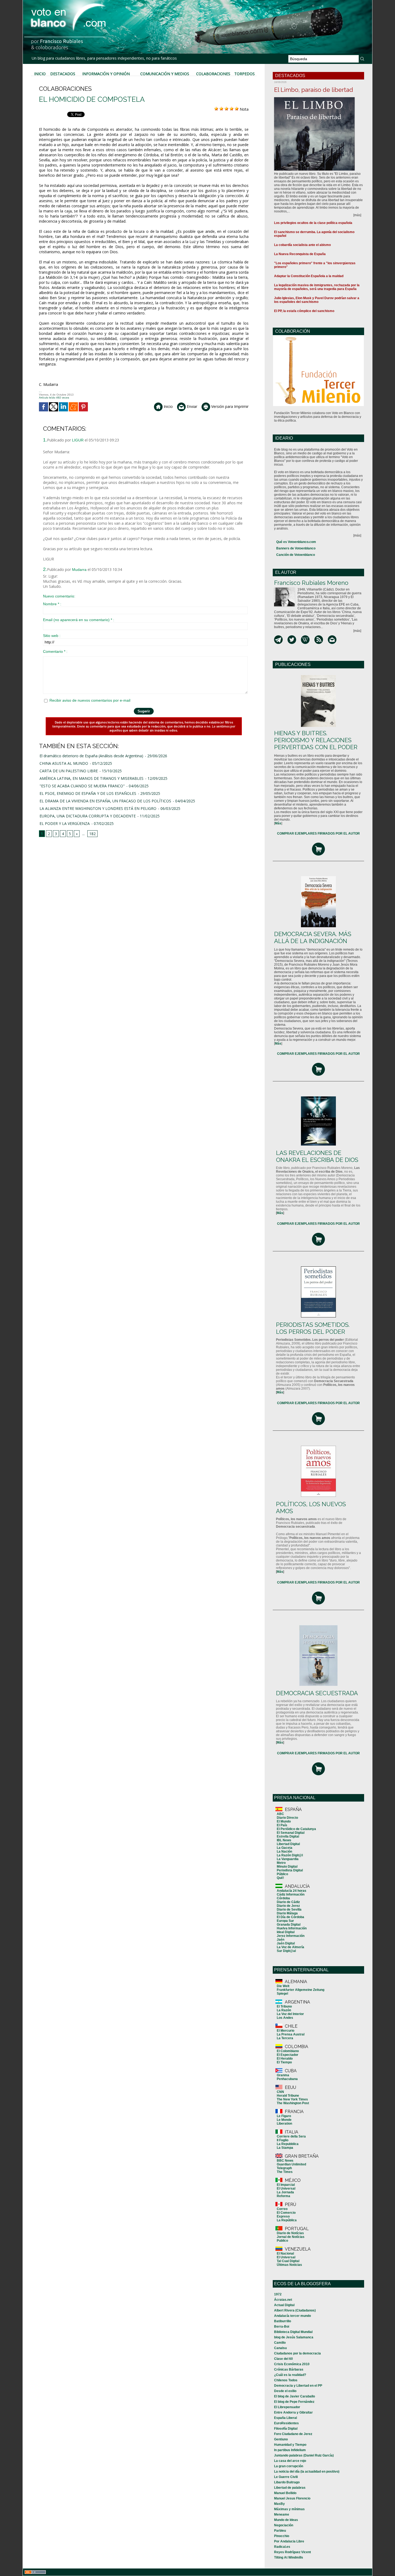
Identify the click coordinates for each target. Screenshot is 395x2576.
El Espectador (288, 2055)
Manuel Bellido (285, 2493)
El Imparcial (286, 2185)
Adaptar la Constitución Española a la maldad (309, 276)
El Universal (286, 2189)
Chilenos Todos (286, 2380)
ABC (280, 1814)
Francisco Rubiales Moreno (311, 583)
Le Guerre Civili (286, 2477)
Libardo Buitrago (287, 2482)
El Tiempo (284, 2062)
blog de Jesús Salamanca (294, 2337)
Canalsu (280, 2348)
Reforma (283, 2196)
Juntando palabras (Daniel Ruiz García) (304, 2455)
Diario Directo (287, 1818)
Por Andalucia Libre (289, 2541)
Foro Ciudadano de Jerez (293, 2434)
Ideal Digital (286, 1932)
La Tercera (285, 2038)
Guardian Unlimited (291, 2164)
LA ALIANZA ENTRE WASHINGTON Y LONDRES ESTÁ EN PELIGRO (98, 808)
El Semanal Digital (291, 1833)
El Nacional (285, 2253)
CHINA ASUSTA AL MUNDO (64, 763)
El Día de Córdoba (290, 1917)
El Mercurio (286, 2031)
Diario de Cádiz (288, 1902)
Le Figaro (284, 2116)
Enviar (191, 406)
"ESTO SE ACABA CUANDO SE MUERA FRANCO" (82, 786)
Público (282, 1874)
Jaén (281, 1940)
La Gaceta (285, 1848)
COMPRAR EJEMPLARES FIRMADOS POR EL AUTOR (318, 834)
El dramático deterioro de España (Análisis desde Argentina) (91, 756)
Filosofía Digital (286, 2429)
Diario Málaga (287, 1913)
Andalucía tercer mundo (292, 2316)
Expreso (283, 2216)
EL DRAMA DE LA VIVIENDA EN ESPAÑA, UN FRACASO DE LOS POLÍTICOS (105, 801)
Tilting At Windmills (289, 2557)
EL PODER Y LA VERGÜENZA (65, 823)
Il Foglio (283, 2140)
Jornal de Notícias (291, 2237)
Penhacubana (287, 2079)
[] (278, 823)
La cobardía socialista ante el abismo (302, 245)
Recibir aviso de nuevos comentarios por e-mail (90, 700)
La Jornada (285, 2192)
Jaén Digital (286, 1943)
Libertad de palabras (290, 2488)
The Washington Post (293, 2103)
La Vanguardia (288, 1859)
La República (287, 2220)
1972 (278, 2294)
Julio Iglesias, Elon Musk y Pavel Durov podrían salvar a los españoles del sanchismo (317, 300)
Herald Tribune (288, 2096)
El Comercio (286, 2213)
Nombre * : (52, 604)
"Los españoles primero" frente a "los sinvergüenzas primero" (315, 265)
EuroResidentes (286, 2423)
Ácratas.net (283, 2300)
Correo (282, 2209)
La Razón (284, 2010)
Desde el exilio (285, 2391)
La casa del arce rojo (290, 2461)
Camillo (280, 2343)
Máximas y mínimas (289, 2509)
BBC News (285, 2161)
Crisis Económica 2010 (292, 2364)
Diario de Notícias (290, 2233)
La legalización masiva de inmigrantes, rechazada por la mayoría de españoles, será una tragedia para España (317, 287)
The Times (285, 2172)
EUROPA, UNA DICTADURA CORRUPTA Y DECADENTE (88, 816)
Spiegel (282, 1994)
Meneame (282, 2515)
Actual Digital (284, 2305)
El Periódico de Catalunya (296, 1829)
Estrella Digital (288, 1836)
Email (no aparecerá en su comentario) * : (79, 620)
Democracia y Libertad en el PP (298, 2386)
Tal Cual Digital (288, 2261)
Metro (281, 1863)
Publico (282, 2241)
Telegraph (284, 2168)
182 (92, 834)
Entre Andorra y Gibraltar (293, 2412)
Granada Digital (289, 1925)
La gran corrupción (289, 2466)
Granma (283, 2075)
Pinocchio (282, 2536)
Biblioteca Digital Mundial (293, 2332)
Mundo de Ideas (286, 2520)
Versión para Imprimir (229, 406)
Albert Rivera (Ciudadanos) (295, 2310)
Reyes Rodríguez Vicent (292, 2552)
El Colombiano (288, 2051)
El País (282, 1825)
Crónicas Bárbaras (289, 2370)
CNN (280, 2092)
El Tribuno (284, 2006)
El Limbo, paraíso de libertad (314, 90)
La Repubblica (288, 2144)
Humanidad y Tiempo (290, 2445)
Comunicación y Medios (165, 74)
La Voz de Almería (290, 1947)
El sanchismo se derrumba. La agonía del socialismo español (314, 234)
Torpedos (245, 74)
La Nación (284, 1852)
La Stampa (285, 2148)
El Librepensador (287, 2407)
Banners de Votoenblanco (296, 548)
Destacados (63, 74)
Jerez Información (291, 1936)
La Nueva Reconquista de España (300, 254)
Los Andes (285, 2018)
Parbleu (280, 2531)
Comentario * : (55, 651)
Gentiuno (281, 2439)
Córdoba (283, 1898)
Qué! (280, 1878)
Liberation (284, 2124)
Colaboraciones (213, 74)
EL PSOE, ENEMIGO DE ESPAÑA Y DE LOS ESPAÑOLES (88, 793)
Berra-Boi (282, 2327)
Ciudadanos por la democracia (297, 2353)
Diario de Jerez (288, 1906)
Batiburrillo (283, 2321)
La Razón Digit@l (290, 1855)
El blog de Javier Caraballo (295, 2396)
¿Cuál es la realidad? (290, 2375)
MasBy (279, 2504)
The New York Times (292, 2099)
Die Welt (283, 1986)
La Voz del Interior (290, 2014)
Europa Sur (285, 1921)
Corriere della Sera (291, 2136)
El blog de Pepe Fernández (294, 2402)
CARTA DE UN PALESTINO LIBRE (69, 771)
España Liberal (286, 2418)
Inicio (40, 74)
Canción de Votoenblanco (296, 555)
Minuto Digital (287, 1867)
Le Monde (284, 2120)
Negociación (284, 2525)
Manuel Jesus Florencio (292, 2498)
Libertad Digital (288, 1844)
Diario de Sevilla (289, 1910)
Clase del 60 (283, 2359)
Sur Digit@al (286, 1951)
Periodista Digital (290, 1870)
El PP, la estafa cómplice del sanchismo (304, 311)
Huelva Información (292, 1928)
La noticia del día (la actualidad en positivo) (307, 2472)
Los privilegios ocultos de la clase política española (313, 223)
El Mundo (284, 1821)
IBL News (284, 1840)
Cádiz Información (291, 1894)
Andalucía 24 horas (292, 1891)
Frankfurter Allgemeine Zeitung (301, 1990)
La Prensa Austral (291, 2034)
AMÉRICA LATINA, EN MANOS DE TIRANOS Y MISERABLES (91, 778)
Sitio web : (52, 636)
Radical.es (282, 2547)
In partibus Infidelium (290, 2450)
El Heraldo (285, 2059)
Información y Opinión (106, 74)
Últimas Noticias (289, 2265)
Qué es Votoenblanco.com (296, 542)
